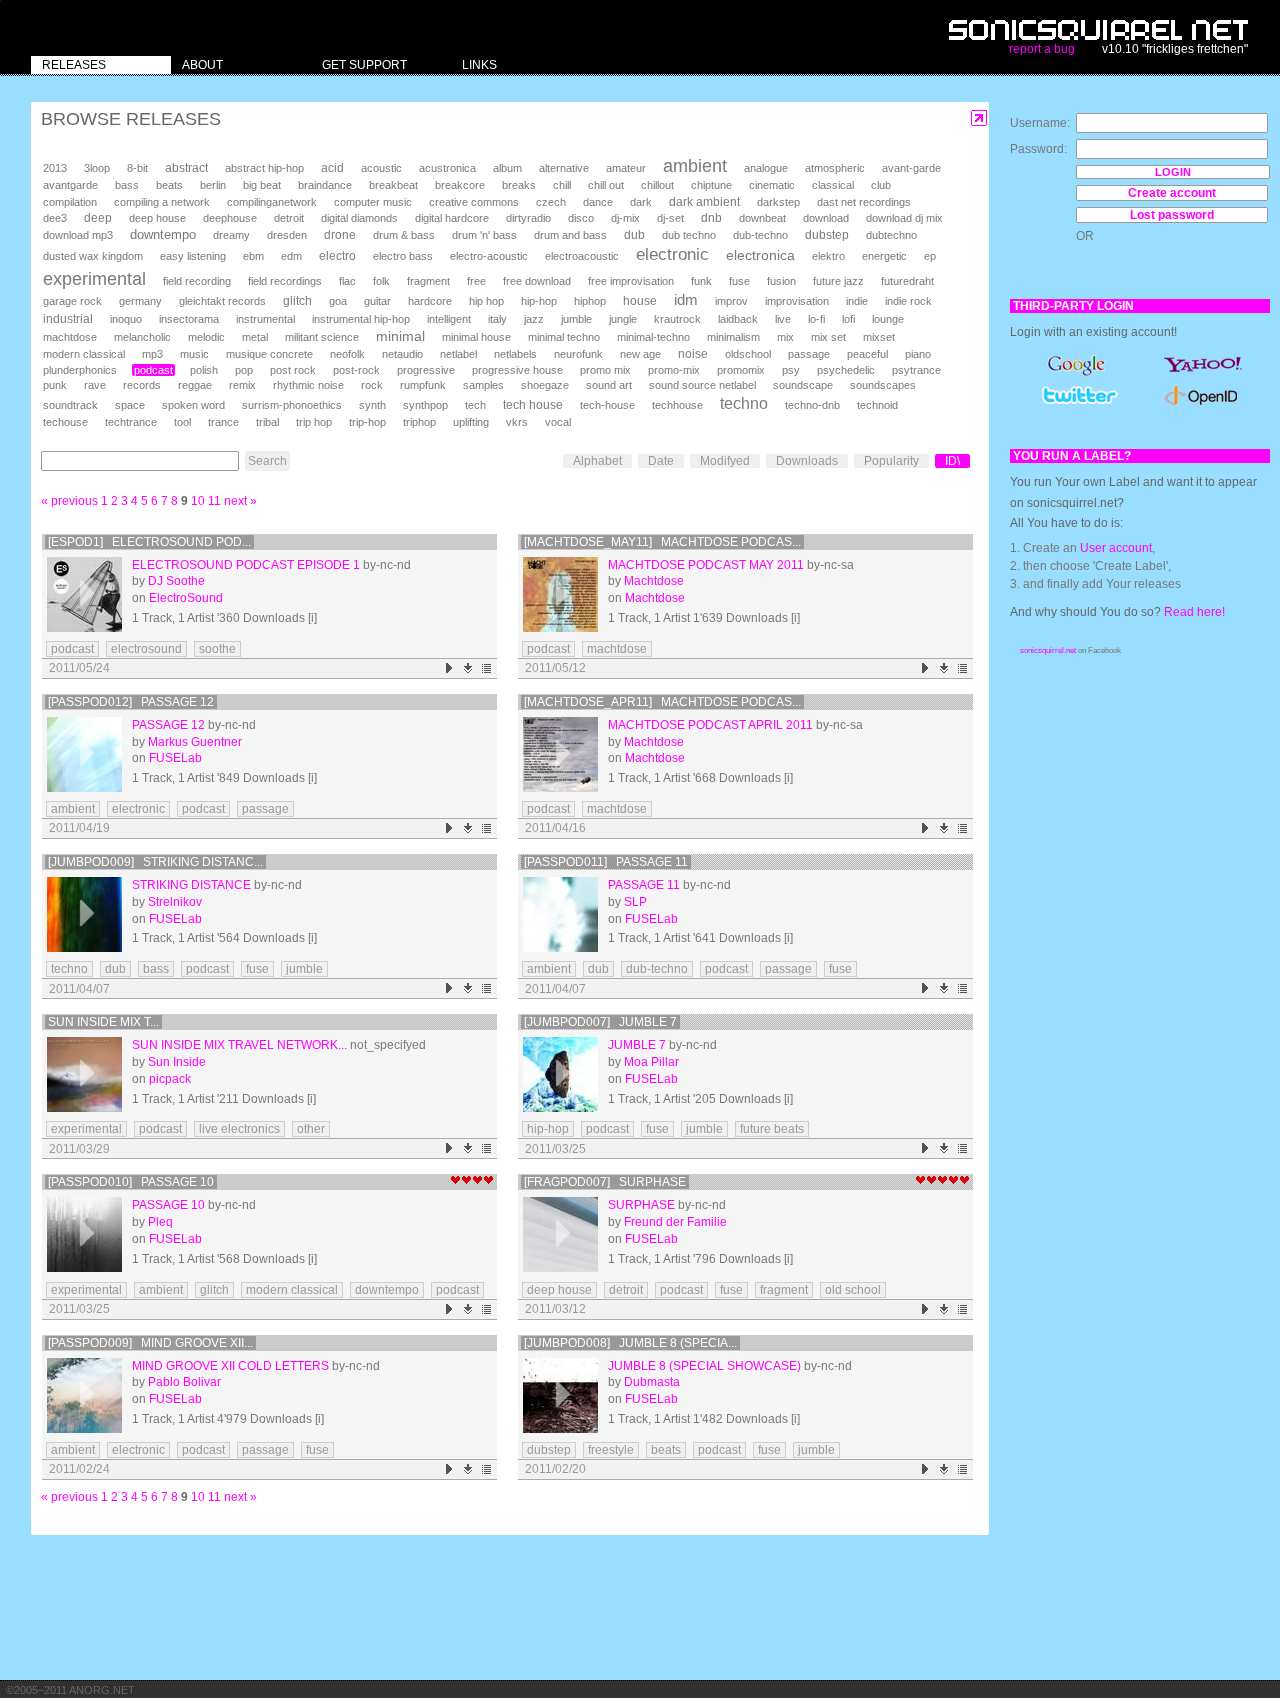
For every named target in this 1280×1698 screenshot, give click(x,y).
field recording (197, 281)
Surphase (641, 1205)
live (783, 319)
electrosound (146, 649)
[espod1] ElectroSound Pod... (149, 542)
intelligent (449, 319)
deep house (157, 218)
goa (338, 301)
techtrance (131, 422)
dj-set (670, 218)
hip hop (486, 301)
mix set (828, 337)
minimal (400, 336)
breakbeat (393, 185)
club (881, 185)
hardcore (430, 301)
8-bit (137, 168)
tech (475, 405)
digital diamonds (359, 218)
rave (95, 385)
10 (198, 501)
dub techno (689, 235)
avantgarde (70, 185)
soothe (217, 649)
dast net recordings (864, 202)
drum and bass (570, 235)
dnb (711, 217)
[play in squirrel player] (84, 594)
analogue (766, 168)
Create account (1172, 193)
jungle (623, 319)
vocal (558, 422)
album (507, 168)
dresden (287, 235)
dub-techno (760, 235)
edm (291, 256)
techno (744, 403)
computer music (373, 202)
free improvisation (631, 281)
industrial (68, 318)
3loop (97, 168)
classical (833, 185)
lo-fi (816, 319)
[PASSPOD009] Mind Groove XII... (150, 1343)
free (476, 281)
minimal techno (564, 337)
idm (686, 300)
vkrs (517, 422)
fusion (781, 281)
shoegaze (545, 385)
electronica (760, 255)
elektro (828, 256)
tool (182, 422)
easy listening (193, 256)
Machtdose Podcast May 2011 (706, 565)
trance (223, 422)
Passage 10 (168, 1205)
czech (551, 202)
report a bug (1042, 49)
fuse (739, 281)
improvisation (797, 301)
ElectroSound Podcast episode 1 (246, 565)
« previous (69, 501)
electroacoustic (582, 256)
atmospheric (835, 168)
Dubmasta (652, 1382)
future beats (772, 1129)
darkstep (778, 202)
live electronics (239, 1129)
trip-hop (367, 422)
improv (731, 301)
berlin (213, 185)
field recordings (285, 281)
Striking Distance (191, 885)
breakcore (460, 185)
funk (701, 281)
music (194, 354)
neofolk (347, 354)
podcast (153, 370)
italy (497, 319)
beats (169, 185)
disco (581, 218)
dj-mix (625, 218)
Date (661, 461)
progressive (426, 370)
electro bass (403, 256)
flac (347, 281)
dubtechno (891, 235)
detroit (289, 218)
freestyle (611, 1450)
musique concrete (269, 354)
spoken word (193, 405)
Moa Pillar (651, 1062)
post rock (293, 370)
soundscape (803, 385)
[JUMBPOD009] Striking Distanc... (155, 862)
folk (381, 281)
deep (98, 218)
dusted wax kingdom (93, 256)
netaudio (402, 354)
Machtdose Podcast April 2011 (710, 725)
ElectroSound (186, 598)
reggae (195, 385)
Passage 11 (644, 885)
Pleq (160, 1222)
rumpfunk (423, 385)
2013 (55, 168)
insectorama (189, 319)
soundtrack (70, 405)
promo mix (605, 370)
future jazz (838, 281)
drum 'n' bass (484, 235)
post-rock (356, 370)
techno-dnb (812, 405)
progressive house (517, 370)
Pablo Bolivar (184, 1382)
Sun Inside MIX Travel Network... (239, 1045)
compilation (70, 202)
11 (214, 501)
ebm (253, 256)
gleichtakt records (222, 301)
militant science (322, 337)
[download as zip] (468, 668)
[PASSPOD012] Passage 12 (131, 702)
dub (634, 235)
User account (1116, 548)
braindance (325, 185)
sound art (609, 385)
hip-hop (539, 301)
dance (598, 202)
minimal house (476, 337)
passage (809, 354)
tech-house (607, 405)
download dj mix (904, 218)
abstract (186, 168)
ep (930, 256)
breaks (519, 185)
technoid (877, 405)
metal (255, 337)
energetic (884, 256)
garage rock (72, 301)
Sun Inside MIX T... (103, 1022)
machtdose (70, 337)
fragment (428, 281)
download (826, 218)
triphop (419, 422)
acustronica (447, 168)
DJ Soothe (176, 581)
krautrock (677, 319)
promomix (741, 370)
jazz (534, 319)
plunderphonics (80, 370)
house (640, 301)
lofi (848, 319)
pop (244, 370)
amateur (626, 168)
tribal (267, 422)
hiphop (590, 301)
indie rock (908, 301)
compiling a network (162, 202)
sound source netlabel (702, 385)
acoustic (381, 168)
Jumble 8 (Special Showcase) (704, 1366)
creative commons (474, 202)
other (311, 1129)
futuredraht (907, 281)
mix (785, 337)
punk (55, 385)
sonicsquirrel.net (1048, 650)
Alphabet (597, 461)
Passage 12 (168, 725)
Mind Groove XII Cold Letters (230, 1366)
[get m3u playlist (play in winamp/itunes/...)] (487, 668)
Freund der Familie (675, 1222)
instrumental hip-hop (361, 319)
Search (267, 461)
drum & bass (404, 235)
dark (641, 202)
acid (332, 168)
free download (537, 281)
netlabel (458, 354)
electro (337, 256)
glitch (297, 301)
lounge (888, 319)
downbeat (762, 218)
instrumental (265, 319)
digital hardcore (452, 218)
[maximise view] (979, 118)
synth (372, 405)
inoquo (126, 319)
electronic (672, 254)
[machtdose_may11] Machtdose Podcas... (662, 542)
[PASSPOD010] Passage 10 (131, 1182)
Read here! (1194, 612)
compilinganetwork (272, 202)
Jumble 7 (637, 1045)
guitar (377, 301)
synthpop (425, 405)
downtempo (163, 234)
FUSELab (175, 758)
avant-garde (911, 168)
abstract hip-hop (264, 168)
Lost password (1172, 215)
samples (483, 385)
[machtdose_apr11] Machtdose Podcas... (662, 702)
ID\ (952, 461)
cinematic (772, 185)
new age (640, 354)
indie (857, 301)
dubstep (827, 235)
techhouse (677, 405)
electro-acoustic (489, 256)
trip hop (314, 422)
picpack (170, 1079)
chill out (606, 185)
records (142, 385)
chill (562, 185)
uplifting (471, 422)
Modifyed (725, 461)
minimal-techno (653, 337)
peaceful (867, 354)
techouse (65, 422)
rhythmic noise (308, 385)
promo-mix (674, 370)
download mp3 (78, 235)
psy (791, 370)
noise (693, 354)
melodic (206, 337)
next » (240, 501)
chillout (657, 185)
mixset (879, 337)
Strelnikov (175, 902)
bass (127, 185)
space (130, 405)
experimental (94, 279)
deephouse (230, 218)
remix (242, 385)
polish (204, 370)
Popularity (891, 461)
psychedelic (846, 370)
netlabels (515, 354)
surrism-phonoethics (292, 405)
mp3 (152, 354)
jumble (576, 319)
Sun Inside (177, 1062)
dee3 (55, 218)
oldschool (748, 354)
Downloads (807, 461)
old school (853, 1290)
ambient (695, 166)
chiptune (711, 185)
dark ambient (704, 202)
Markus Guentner (195, 742)
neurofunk (578, 354)
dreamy (231, 235)
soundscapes (883, 385)
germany (140, 301)
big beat (262, 185)
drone (340, 235)
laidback (738, 319)
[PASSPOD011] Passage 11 (606, 862)
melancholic (142, 337)
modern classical (84, 354)
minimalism (733, 337)
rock (372, 385)
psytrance (916, 370)
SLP (635, 902)
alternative (564, 168)
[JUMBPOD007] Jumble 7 (600, 1022)
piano (918, 354)
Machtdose (654, 581)
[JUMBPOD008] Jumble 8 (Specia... (630, 1343)
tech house (533, 404)
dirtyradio (528, 218)
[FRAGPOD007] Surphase (605, 1182)
